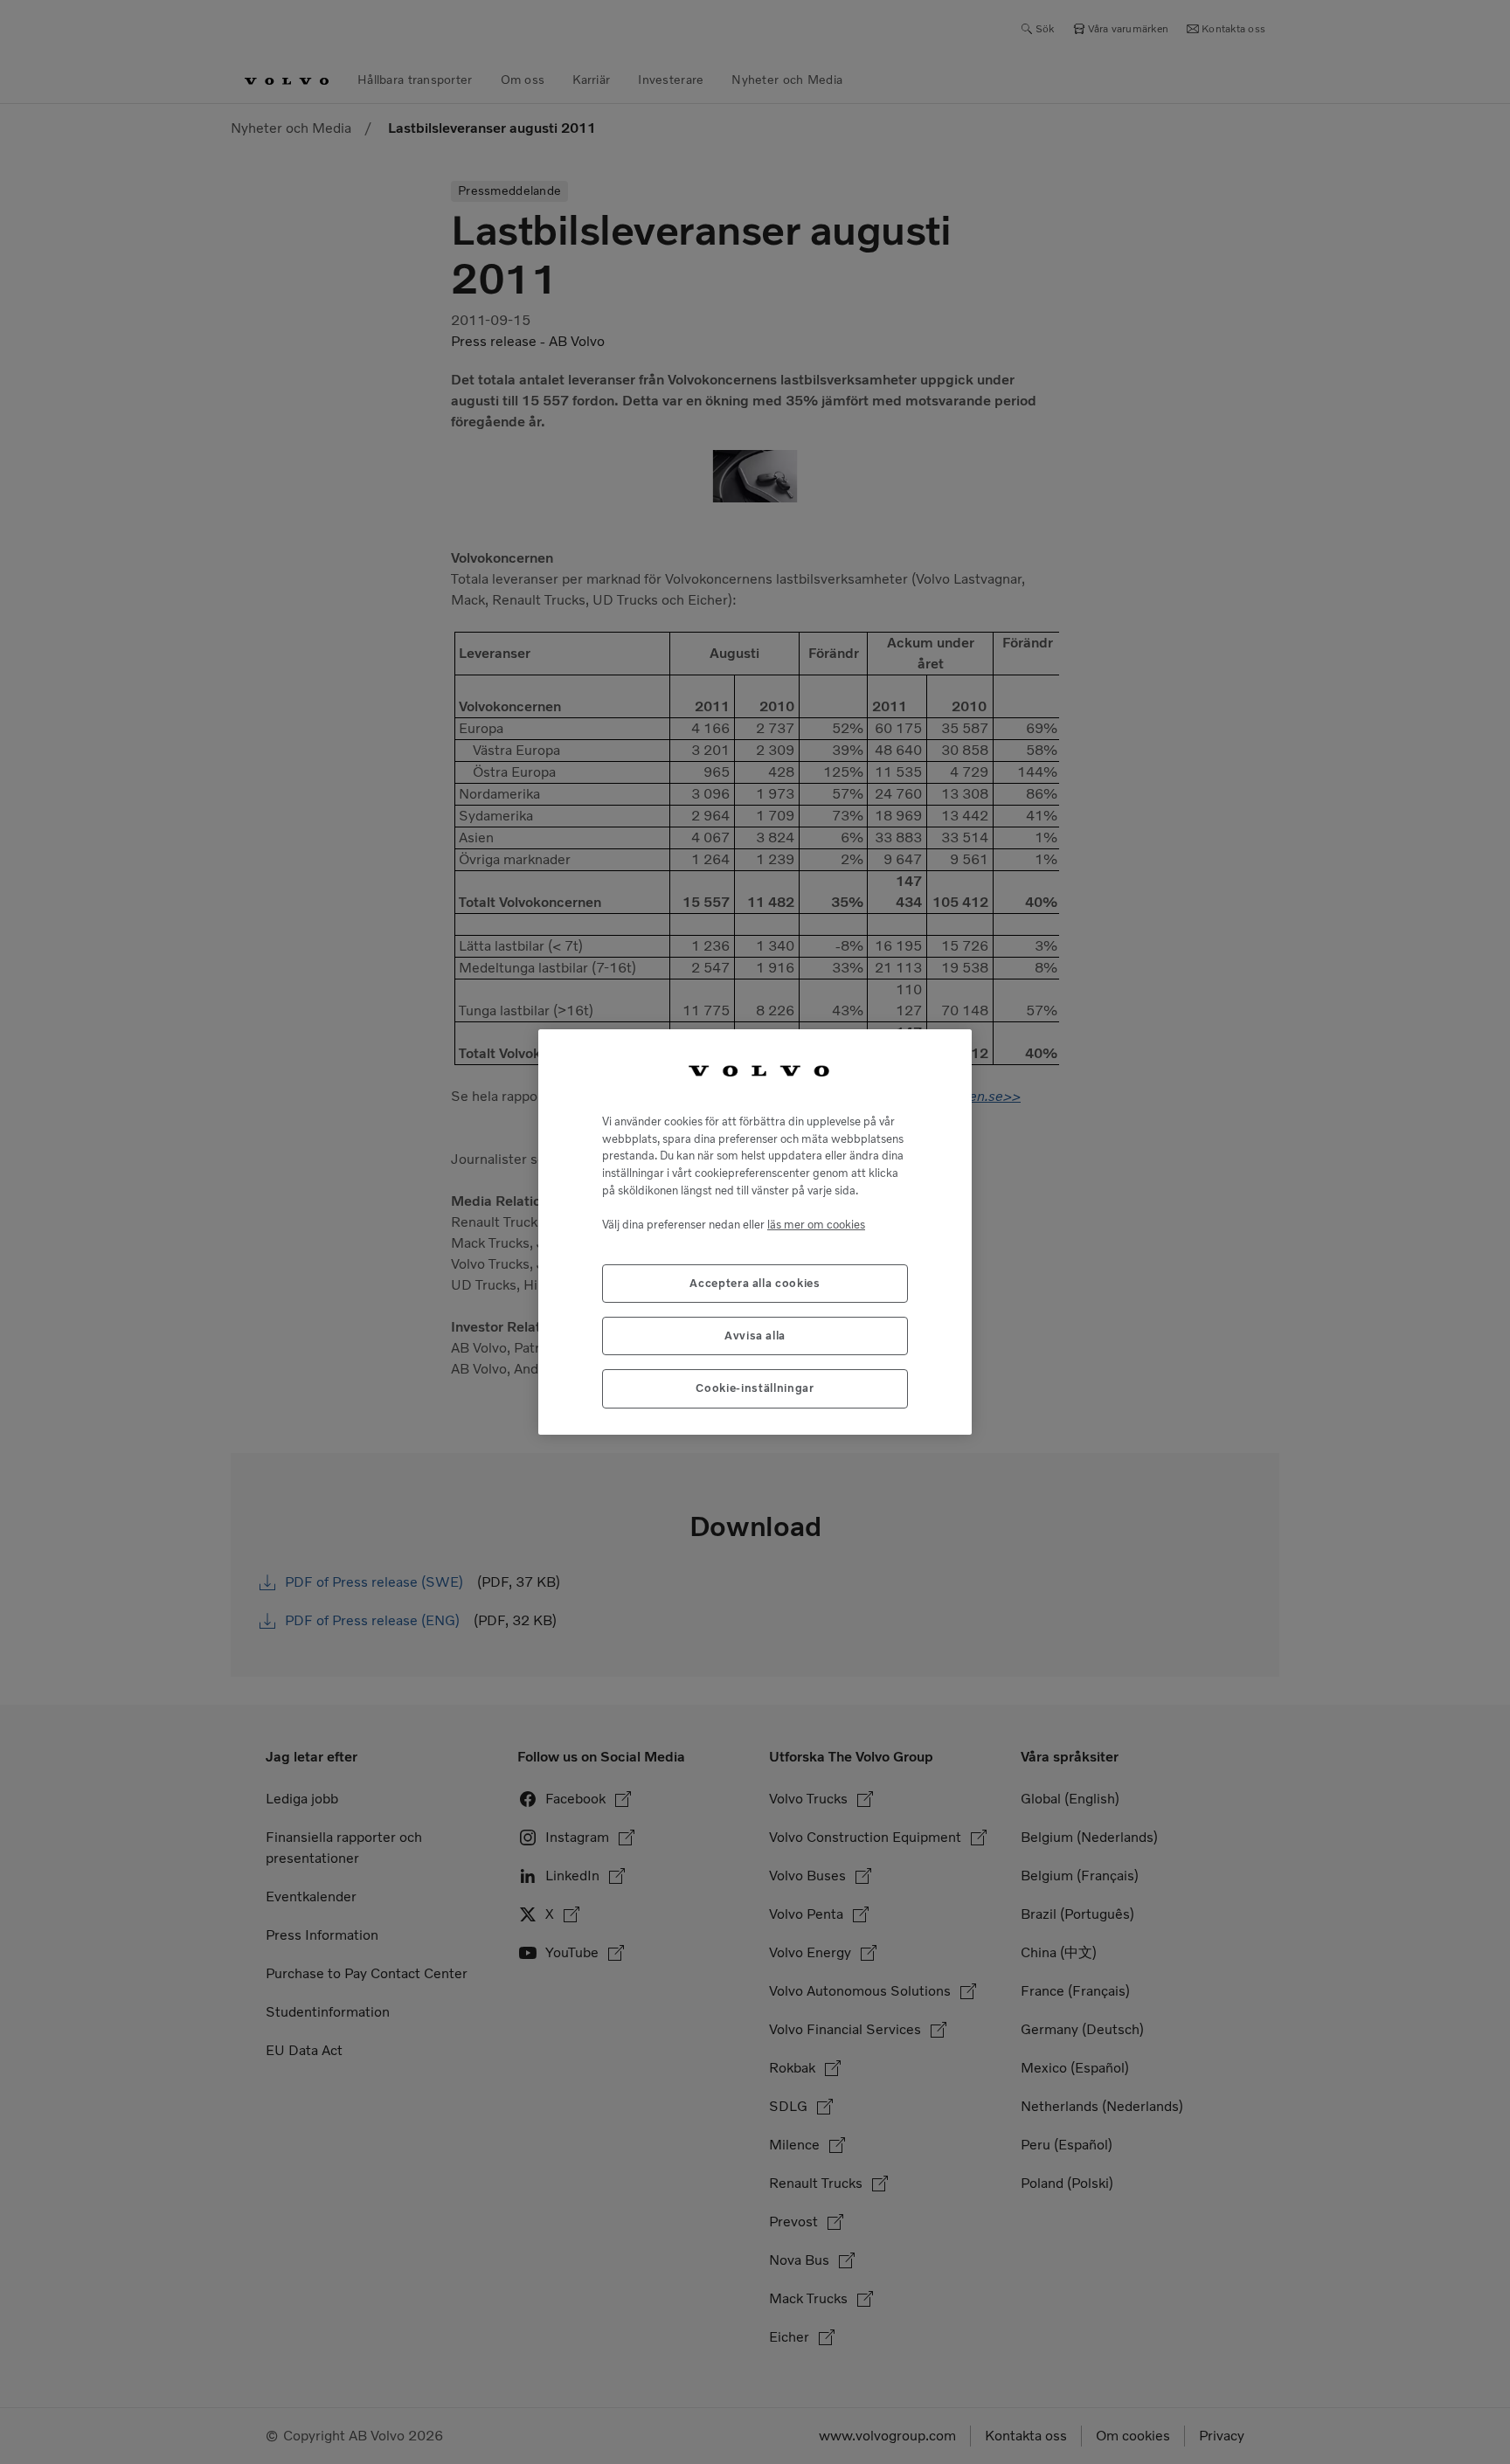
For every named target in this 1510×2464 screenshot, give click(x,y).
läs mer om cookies (816, 1225)
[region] (755, 1232)
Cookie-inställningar (755, 1388)
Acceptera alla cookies (755, 1283)
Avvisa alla (755, 1336)
